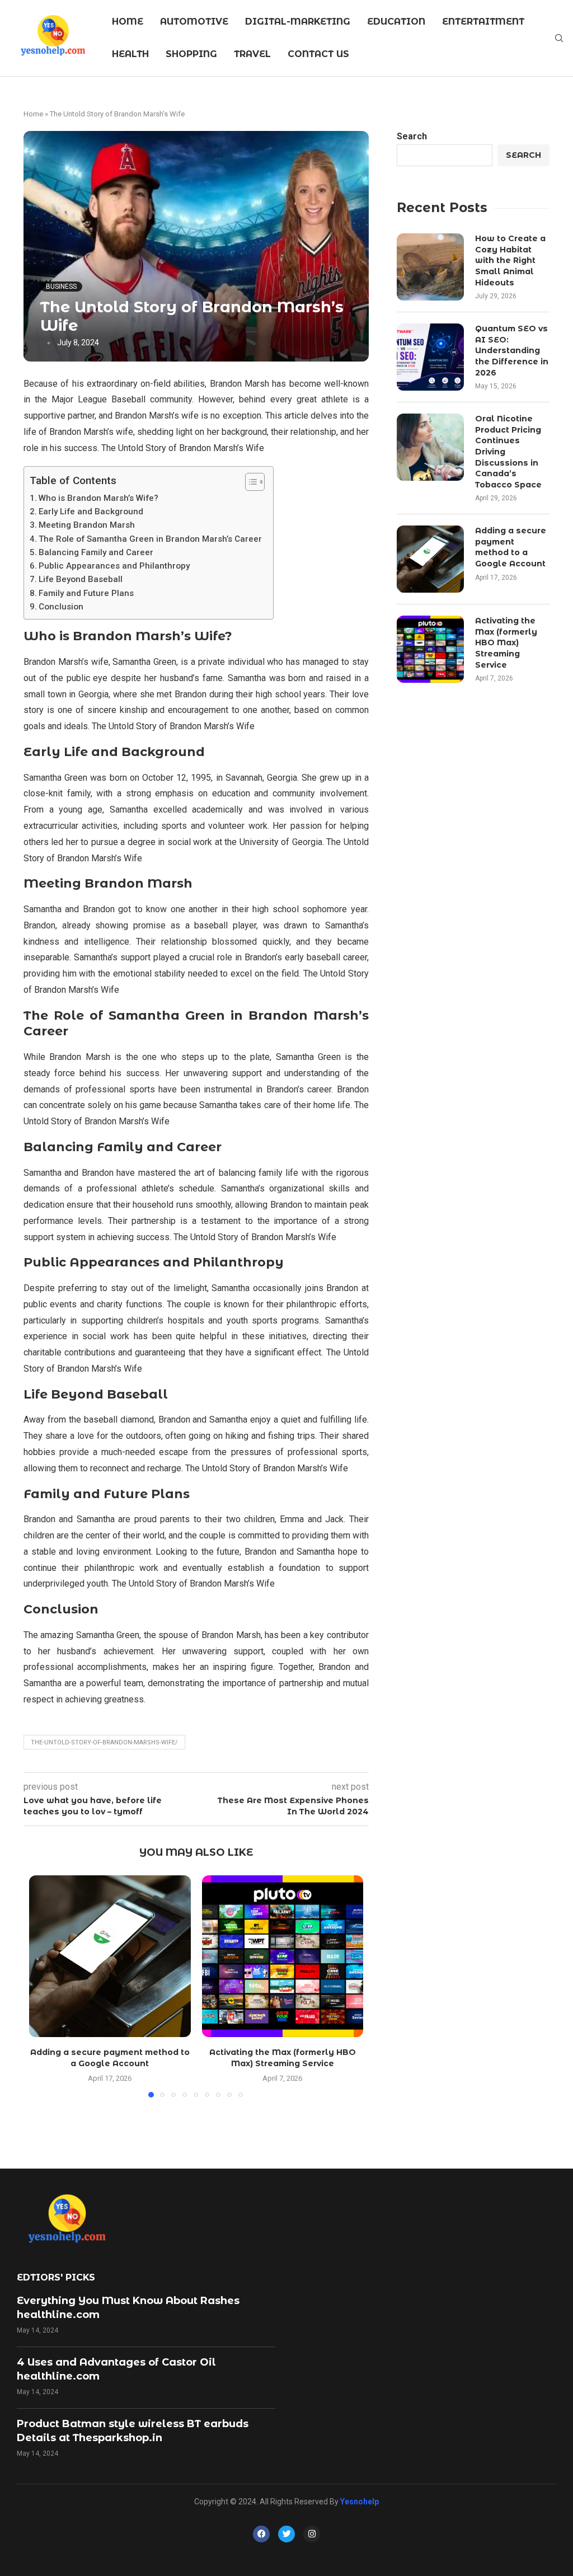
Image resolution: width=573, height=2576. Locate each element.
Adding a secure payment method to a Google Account (511, 547)
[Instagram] (312, 2534)
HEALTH (130, 54)
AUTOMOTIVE (194, 22)
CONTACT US (318, 54)
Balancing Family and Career (96, 552)
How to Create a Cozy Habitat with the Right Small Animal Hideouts (510, 260)
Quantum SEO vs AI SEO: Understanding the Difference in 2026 (512, 350)
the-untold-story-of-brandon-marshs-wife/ (104, 1742)
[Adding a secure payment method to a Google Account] (110, 1956)
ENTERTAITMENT (483, 22)
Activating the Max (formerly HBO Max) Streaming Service (506, 642)
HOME (128, 22)
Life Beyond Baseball (81, 579)
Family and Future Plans (86, 593)
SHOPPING (191, 54)
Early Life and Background (91, 512)
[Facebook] (261, 2534)
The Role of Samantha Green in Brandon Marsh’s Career (150, 539)
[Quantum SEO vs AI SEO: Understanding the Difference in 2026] (430, 357)
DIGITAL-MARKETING (298, 22)
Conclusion (61, 607)
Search (412, 136)
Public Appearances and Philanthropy (114, 566)
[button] (44, 1986)
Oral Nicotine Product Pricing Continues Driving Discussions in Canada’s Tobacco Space (508, 452)
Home (33, 114)
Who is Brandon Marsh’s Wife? (98, 498)
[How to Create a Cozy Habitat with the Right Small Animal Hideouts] (430, 267)
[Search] (559, 39)
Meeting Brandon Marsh (87, 525)
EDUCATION (396, 22)
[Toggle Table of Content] (249, 482)
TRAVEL (252, 54)
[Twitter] (286, 2534)
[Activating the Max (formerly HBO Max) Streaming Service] (283, 1956)
